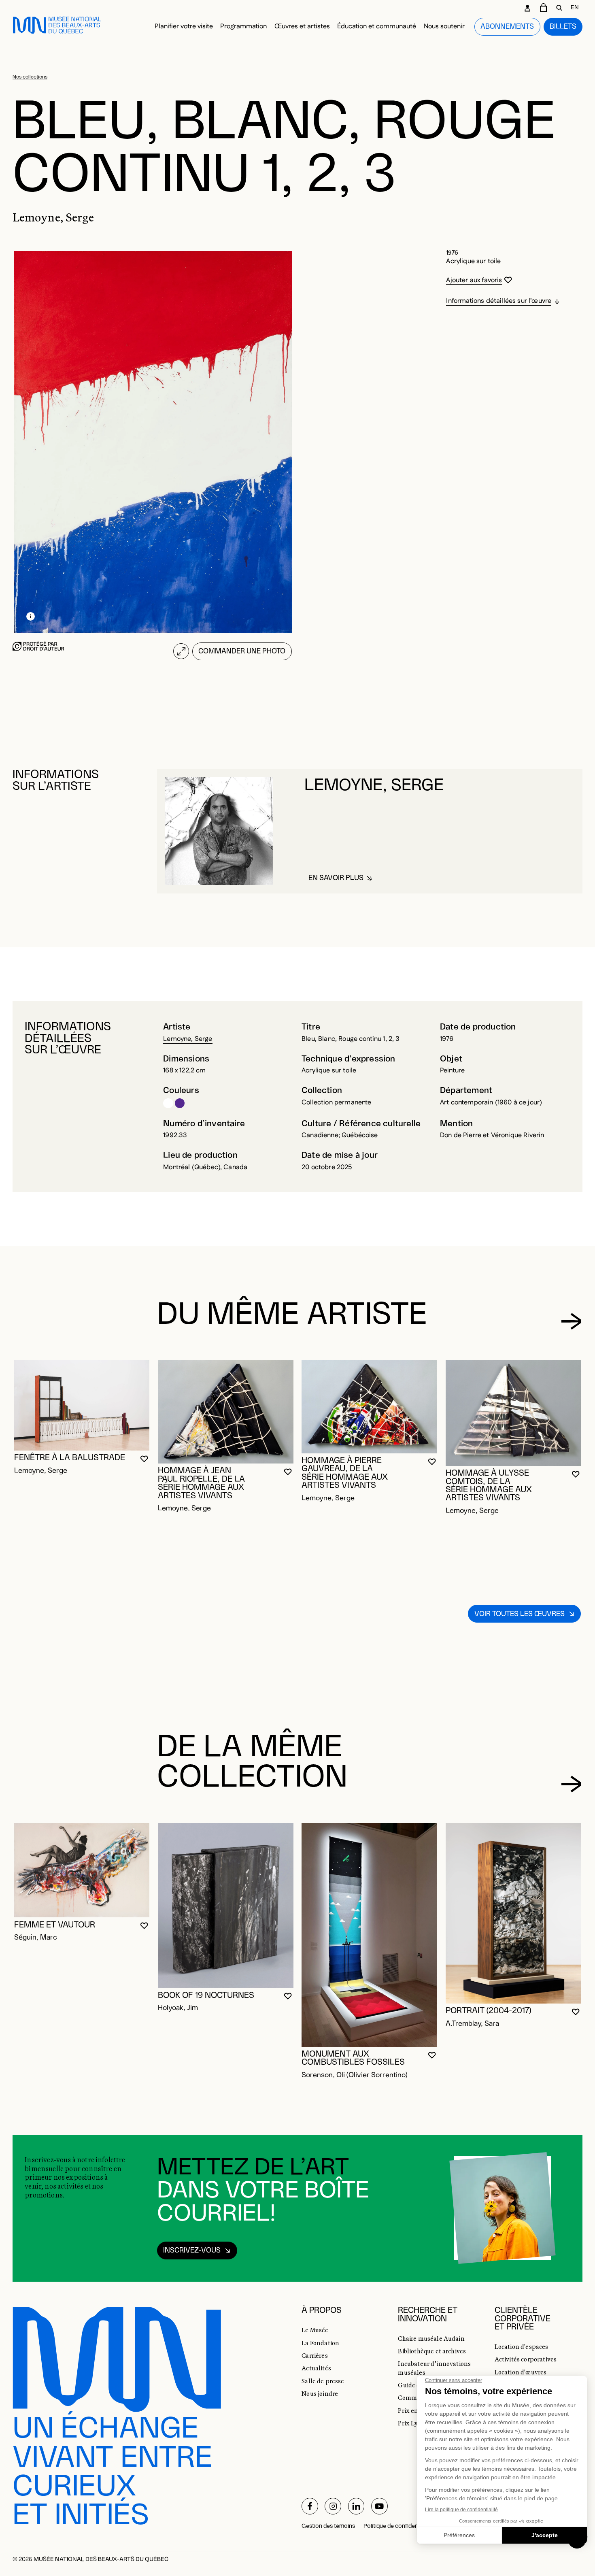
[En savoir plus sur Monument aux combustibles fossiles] (369, 1935)
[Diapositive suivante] (571, 1321)
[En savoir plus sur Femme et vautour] (82, 1870)
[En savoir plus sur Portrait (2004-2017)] (513, 1913)
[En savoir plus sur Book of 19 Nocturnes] (226, 1905)
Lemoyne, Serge (188, 1039)
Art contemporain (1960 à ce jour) (491, 1103)
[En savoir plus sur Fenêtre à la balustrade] (82, 1405)
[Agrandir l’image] (181, 651)
